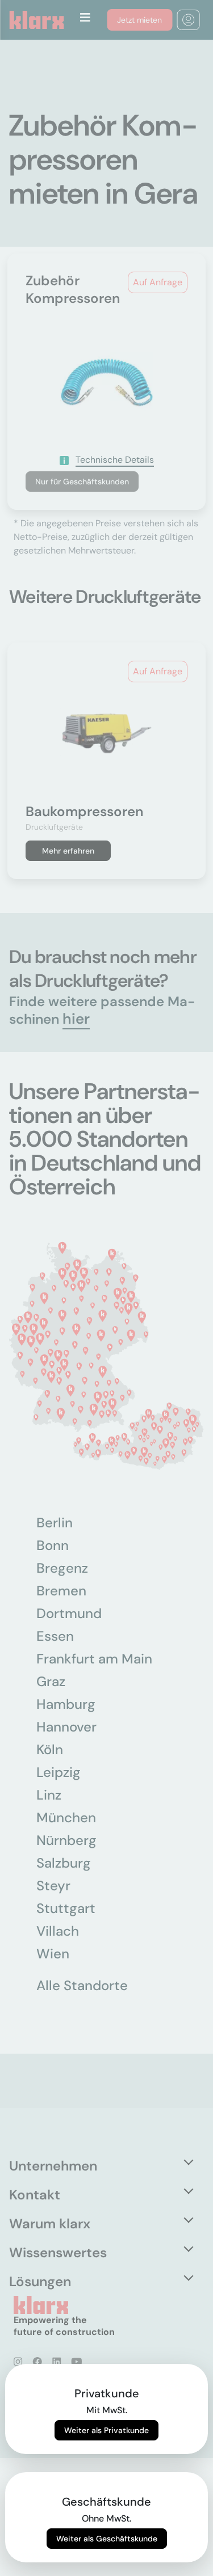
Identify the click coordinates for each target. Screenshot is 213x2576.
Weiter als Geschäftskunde (107, 2539)
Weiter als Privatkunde (106, 2430)
